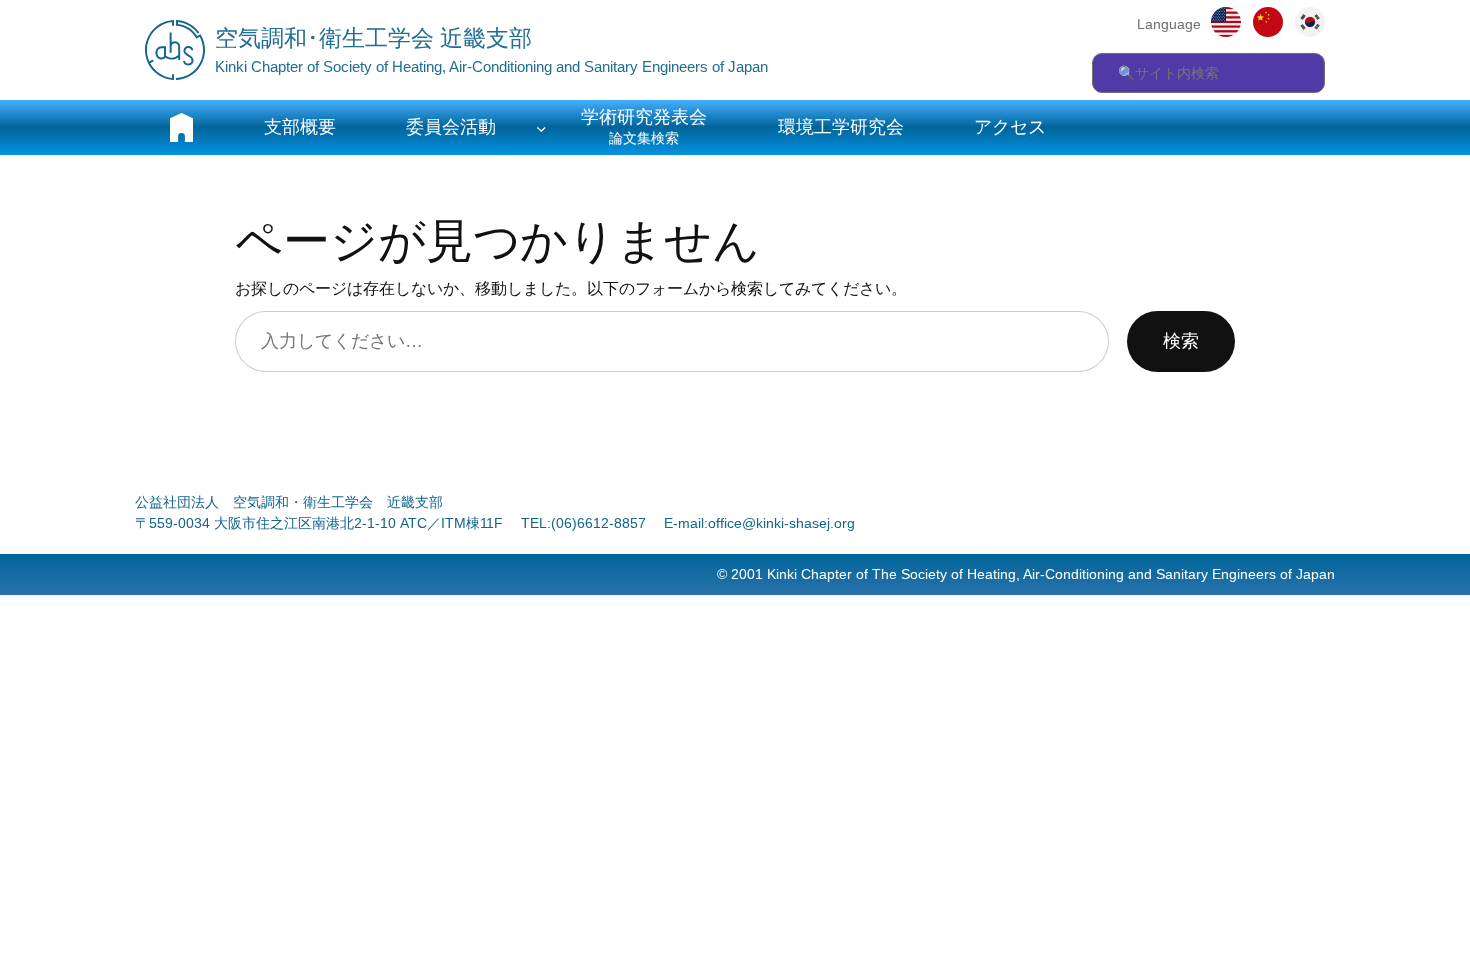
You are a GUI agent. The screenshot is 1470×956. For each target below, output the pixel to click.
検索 (1181, 341)
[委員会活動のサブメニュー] (541, 127)
